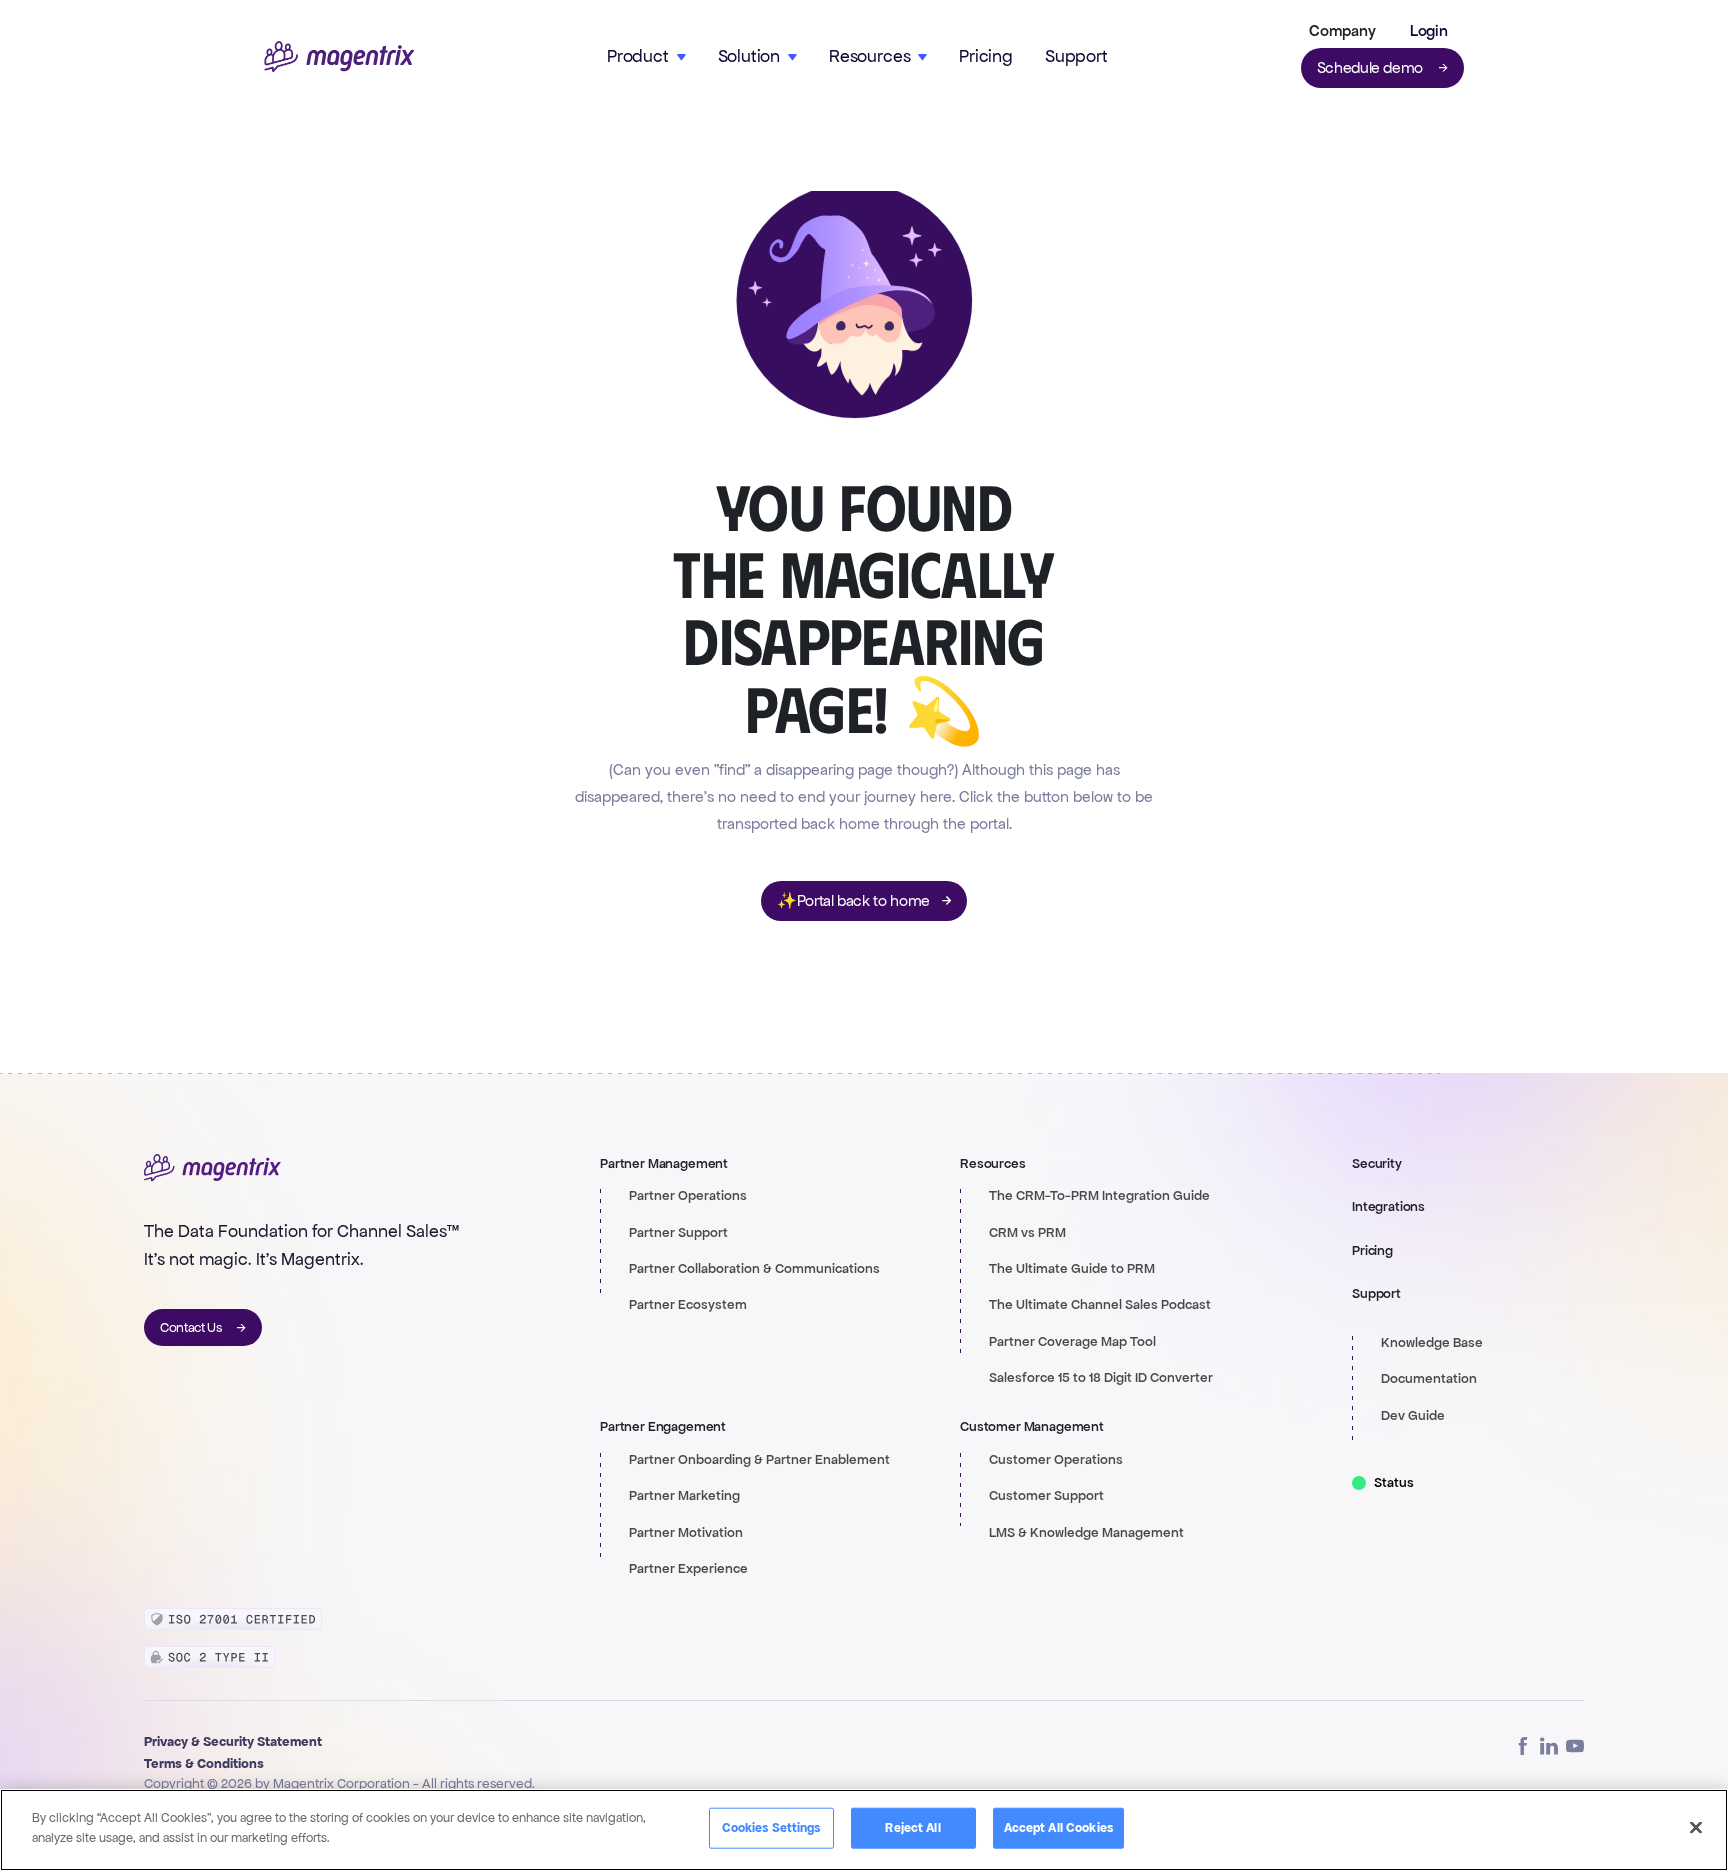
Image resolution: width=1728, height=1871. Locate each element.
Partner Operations (688, 1196)
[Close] (1696, 1827)
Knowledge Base (1432, 1343)
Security (1377, 1163)
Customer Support (1046, 1496)
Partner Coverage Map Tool (1072, 1342)
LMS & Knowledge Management (1086, 1533)
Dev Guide (1413, 1416)
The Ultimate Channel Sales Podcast (1100, 1305)
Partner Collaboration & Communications (754, 1269)
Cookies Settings (771, 1828)
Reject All (912, 1828)
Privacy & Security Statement (233, 1741)
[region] (864, 1830)
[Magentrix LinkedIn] (1549, 1746)
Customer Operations (1056, 1460)
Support (1076, 56)
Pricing (986, 56)
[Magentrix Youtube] (1575, 1746)
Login (1429, 31)
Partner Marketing (684, 1496)
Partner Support (678, 1233)
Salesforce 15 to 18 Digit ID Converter (1101, 1378)
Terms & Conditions (204, 1763)
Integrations (1388, 1206)
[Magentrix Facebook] (1523, 1746)
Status (1394, 1483)
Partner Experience (688, 1569)
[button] (1338, 31)
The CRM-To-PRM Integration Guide (1099, 1196)
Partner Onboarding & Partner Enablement (759, 1460)
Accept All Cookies (1058, 1828)
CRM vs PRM (1027, 1233)
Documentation (1429, 1379)
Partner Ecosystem (688, 1305)
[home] (339, 56)
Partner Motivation (686, 1533)
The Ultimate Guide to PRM (1072, 1269)
